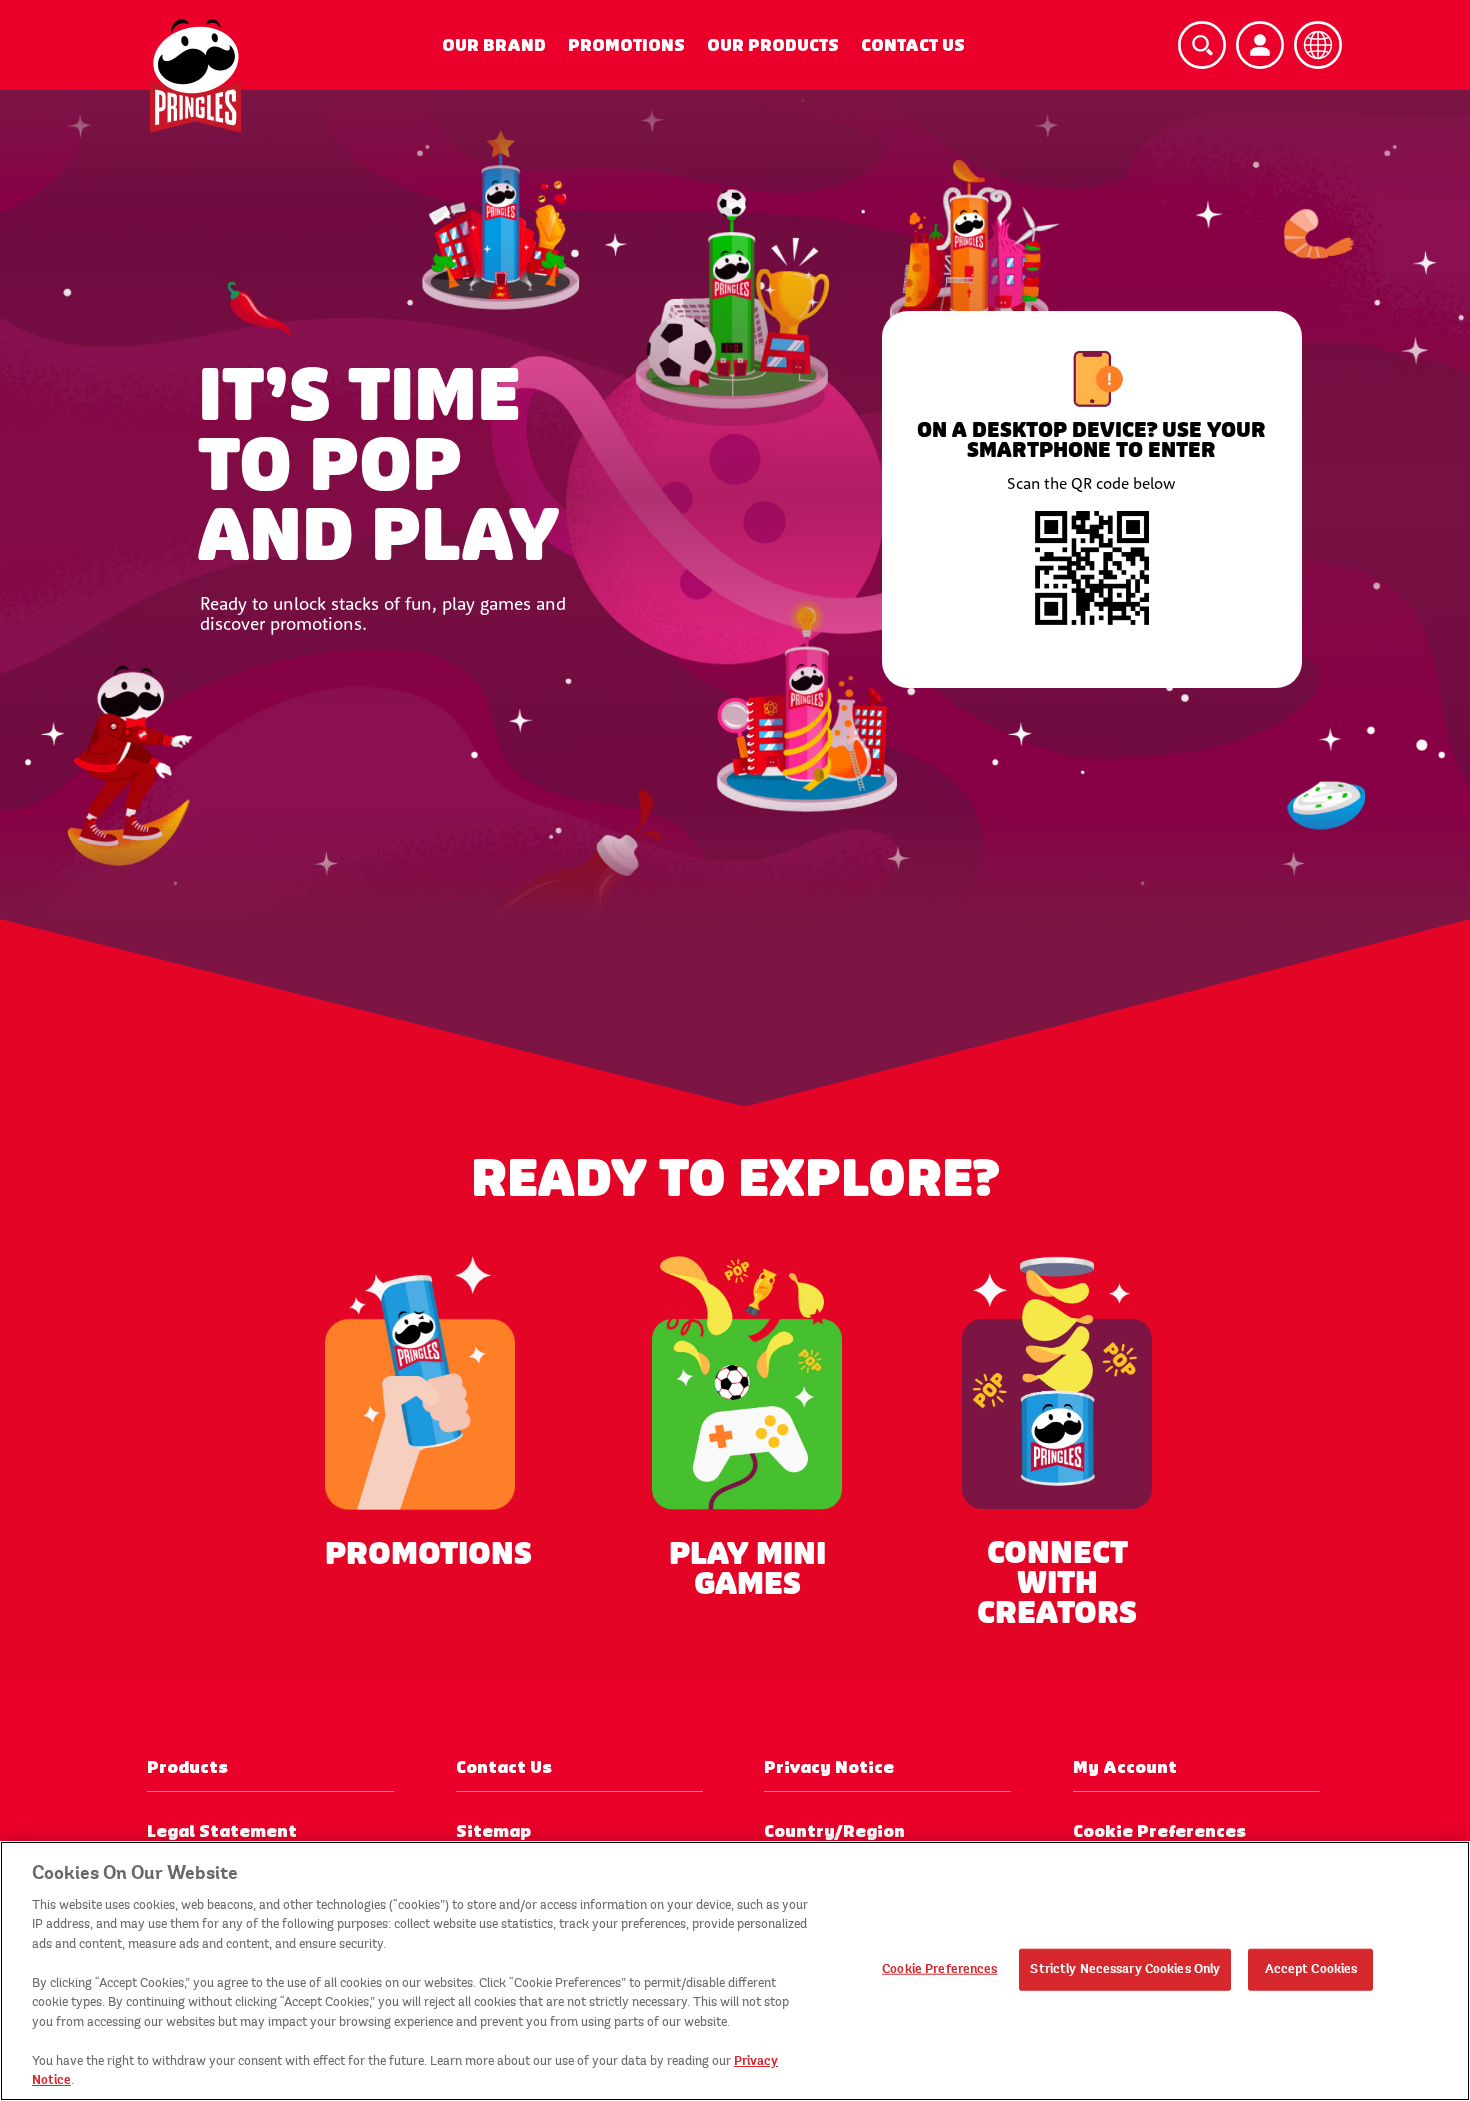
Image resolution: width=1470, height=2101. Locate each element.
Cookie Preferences (939, 1969)
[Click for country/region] (1318, 45)
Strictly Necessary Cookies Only (1125, 1969)
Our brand (494, 45)
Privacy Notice (829, 1767)
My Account (1125, 1767)
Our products (773, 45)
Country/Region (834, 1831)
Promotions (626, 45)
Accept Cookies (1311, 1969)
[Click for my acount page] (1260, 45)
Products (187, 1767)
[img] (195, 76)
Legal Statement (222, 1831)
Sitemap (493, 1831)
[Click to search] (1202, 45)
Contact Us (913, 45)
